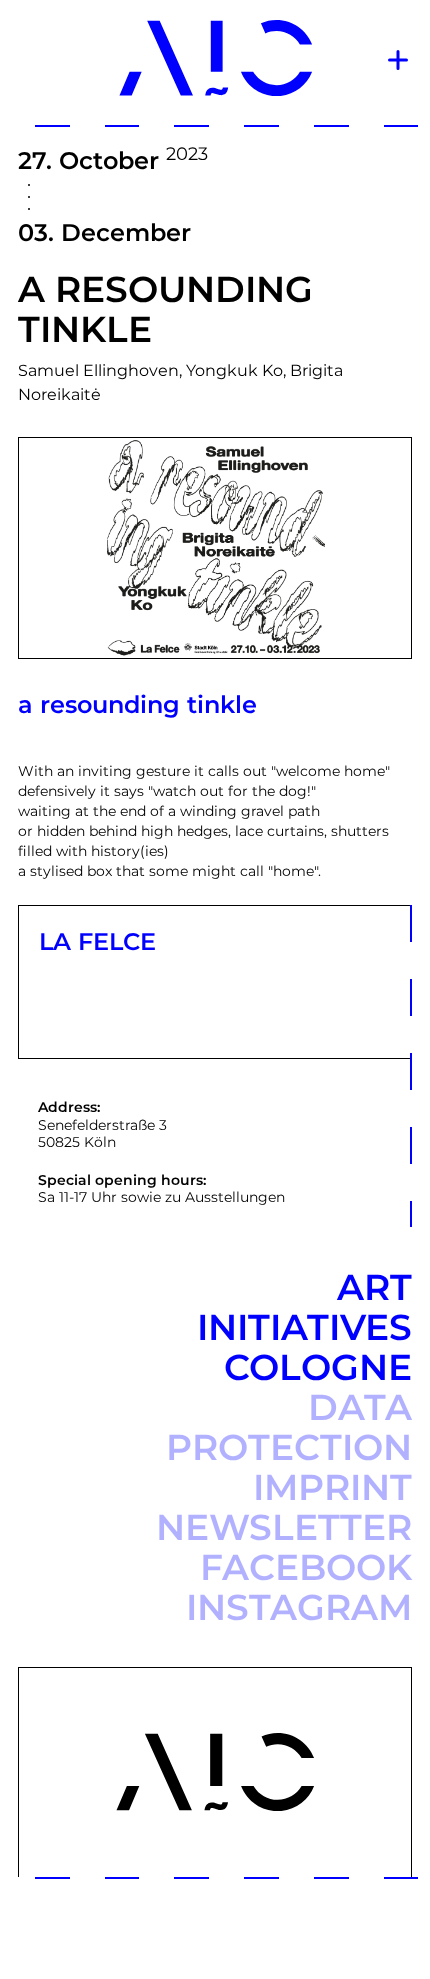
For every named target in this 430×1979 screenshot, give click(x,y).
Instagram (299, 1607)
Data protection (289, 1427)
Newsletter (284, 1527)
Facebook (306, 1567)
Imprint (332, 1487)
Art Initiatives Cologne (304, 1327)
